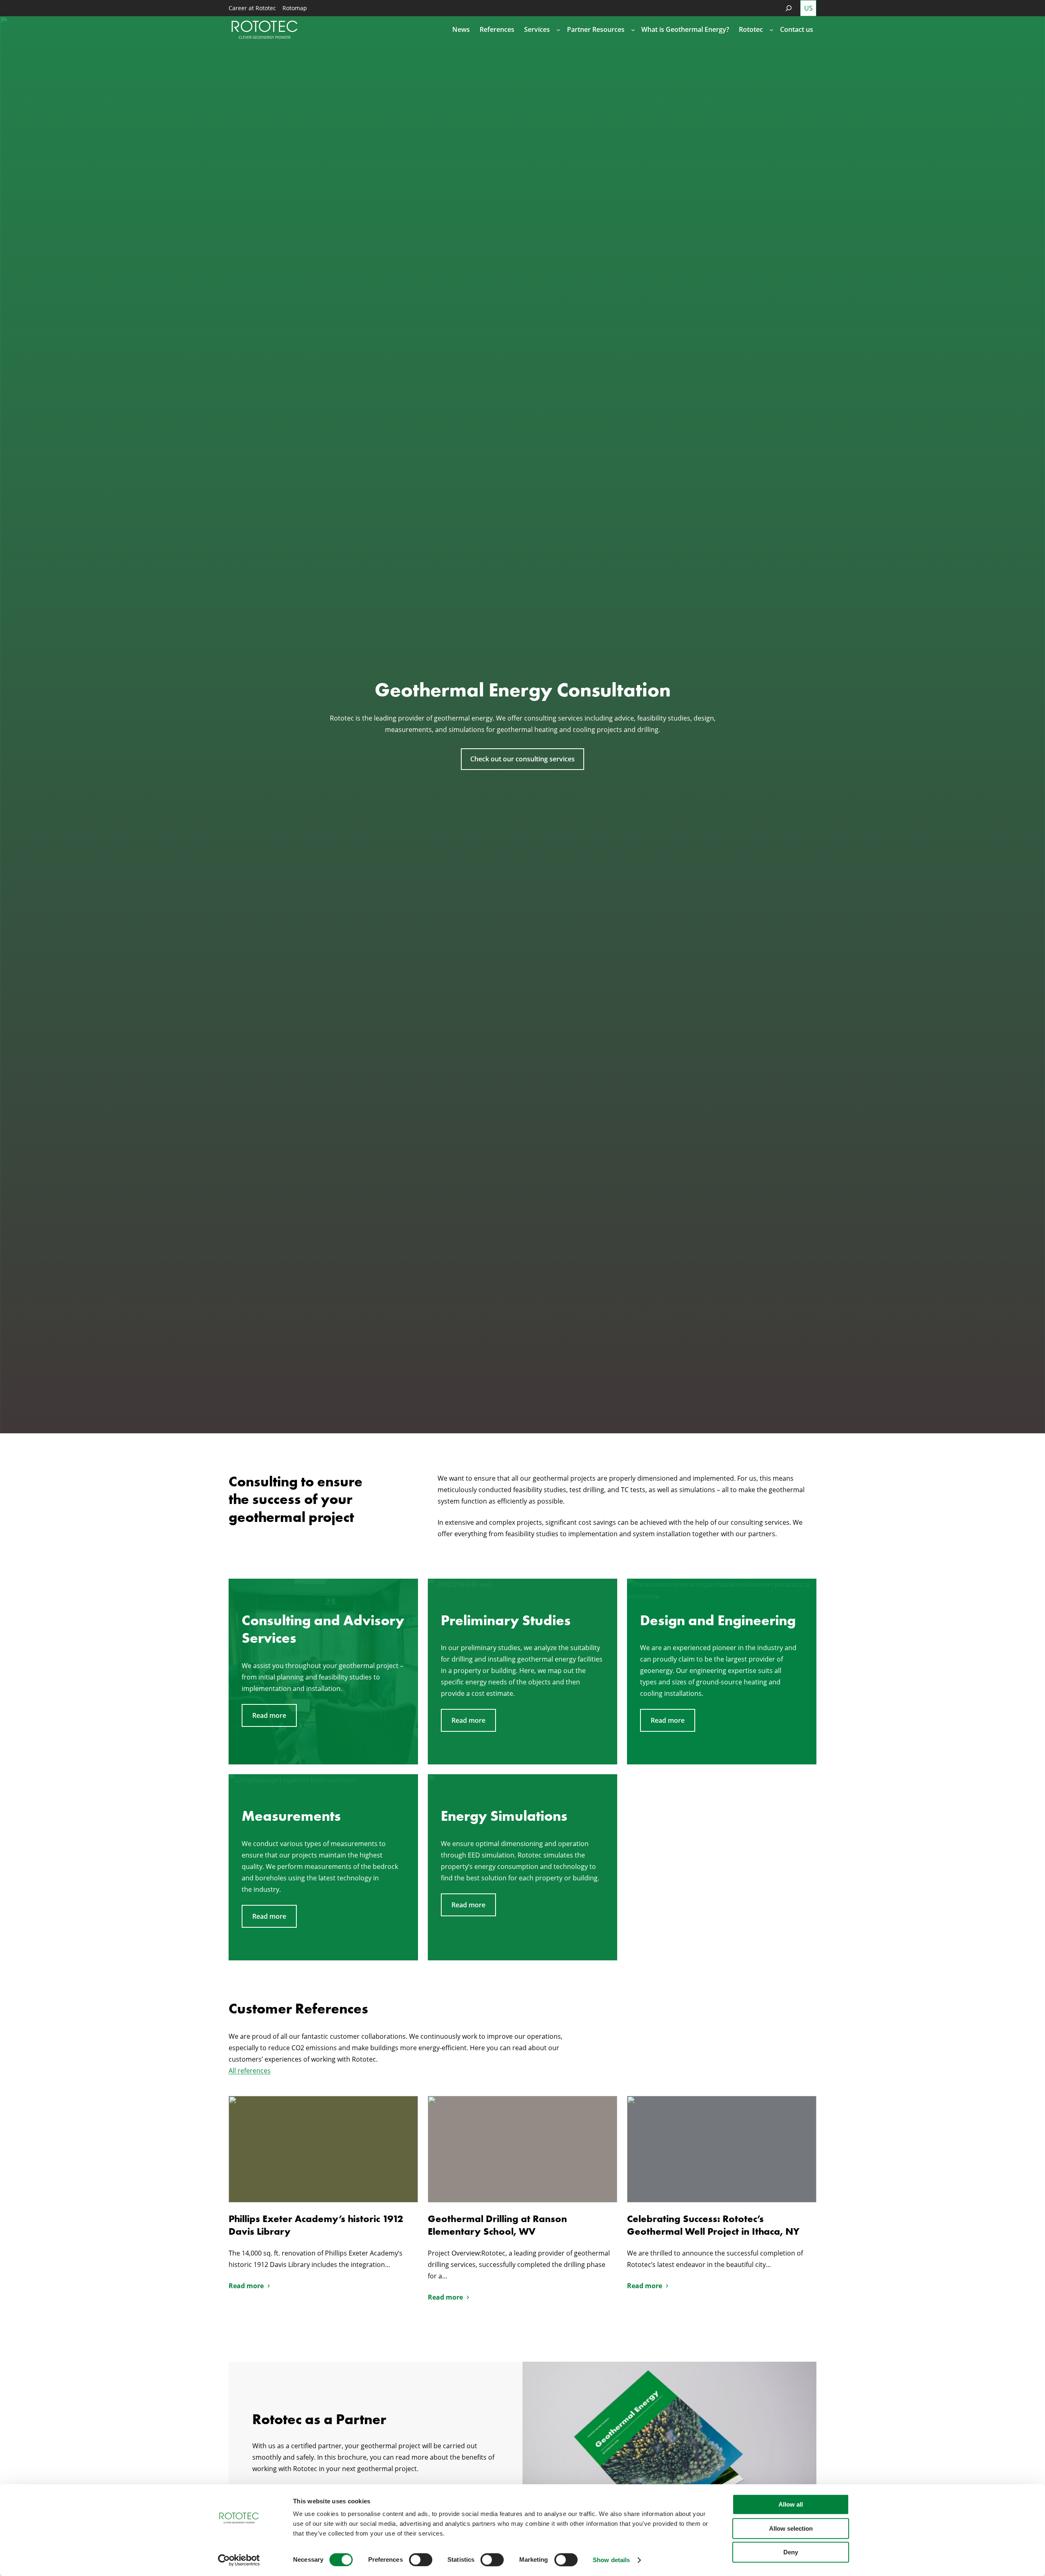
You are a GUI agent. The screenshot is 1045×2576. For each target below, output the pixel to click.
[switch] (421, 2560)
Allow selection (791, 2528)
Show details (611, 2560)
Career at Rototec (252, 8)
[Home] (265, 30)
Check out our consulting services (522, 759)
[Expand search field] (789, 8)
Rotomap (295, 8)
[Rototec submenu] (772, 30)
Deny (791, 2552)
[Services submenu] (558, 30)
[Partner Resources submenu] (633, 30)
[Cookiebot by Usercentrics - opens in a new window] (239, 2560)
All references (250, 2071)
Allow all (791, 2504)
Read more (269, 1715)
